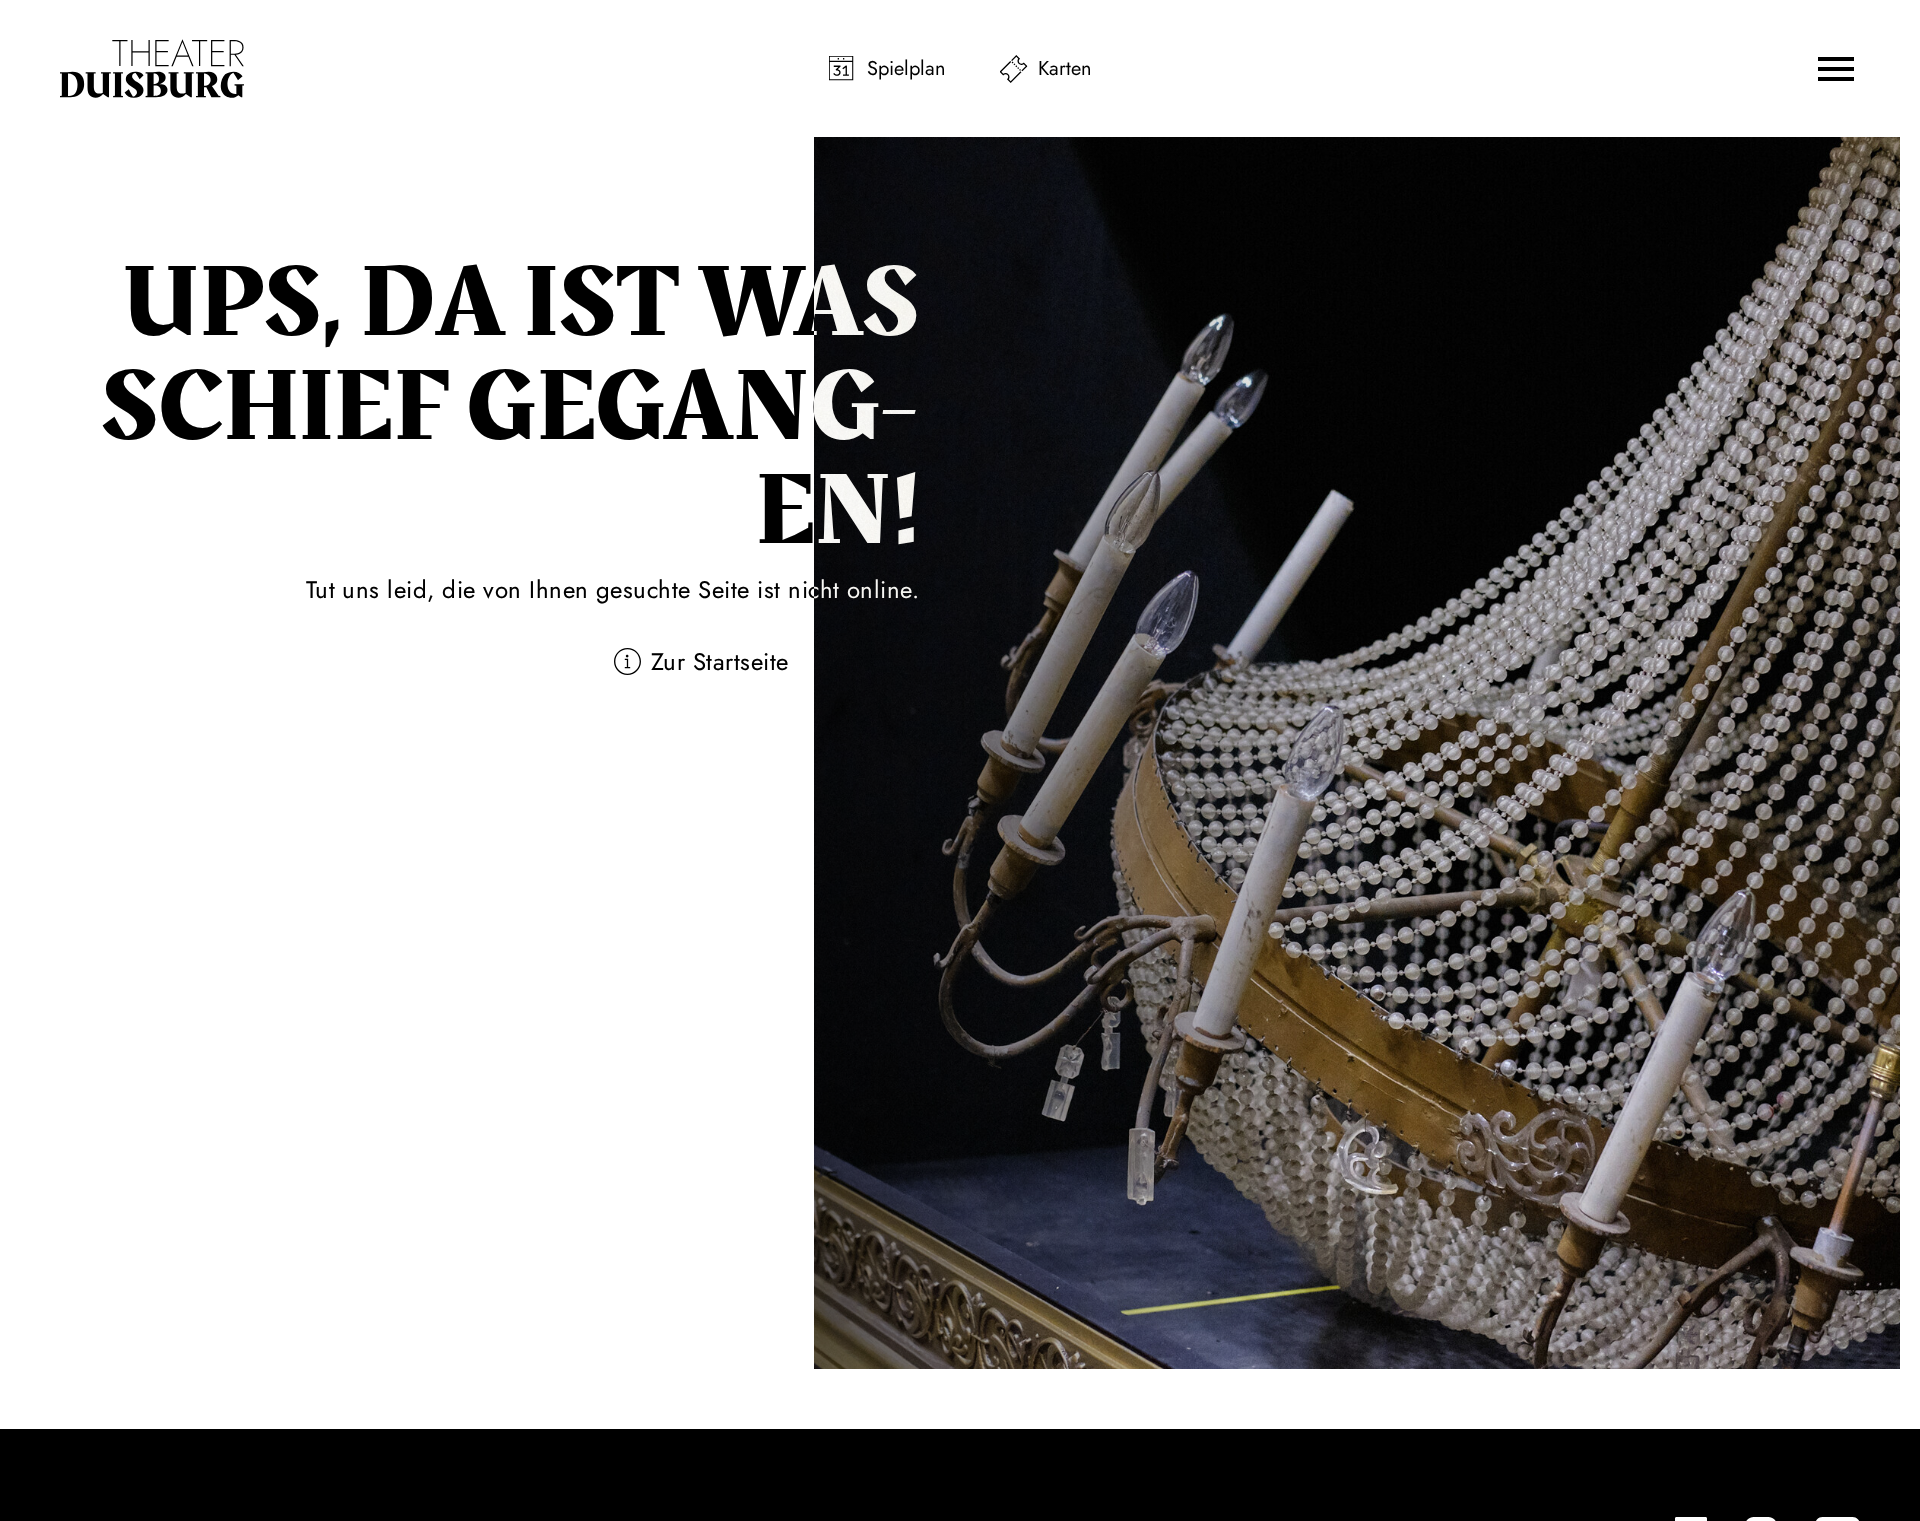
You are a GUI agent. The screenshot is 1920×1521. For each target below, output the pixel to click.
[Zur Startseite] (152, 69)
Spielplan (906, 68)
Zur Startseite (720, 661)
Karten (1065, 68)
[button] (1836, 69)
